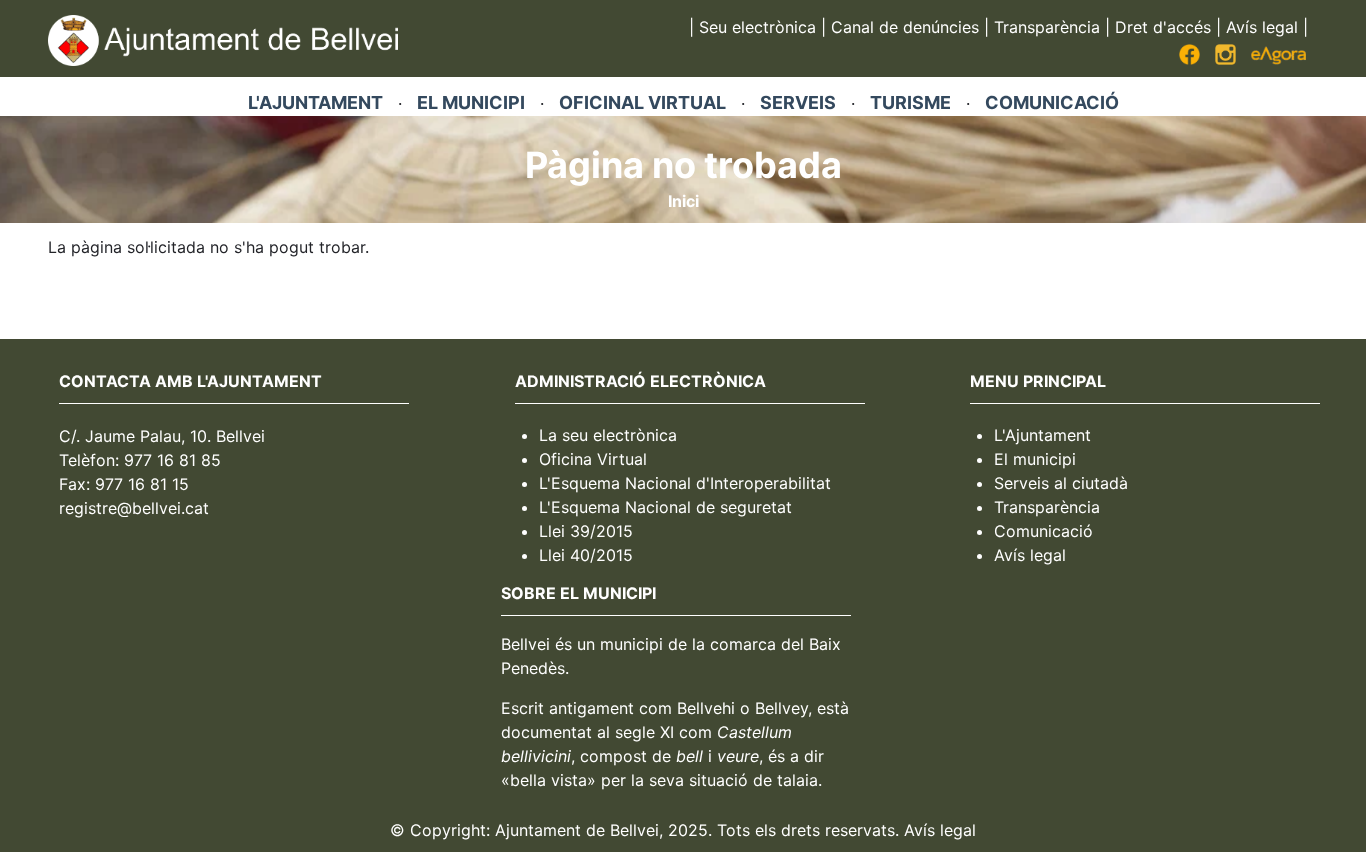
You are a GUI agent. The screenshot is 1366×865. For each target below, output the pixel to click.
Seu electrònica (757, 27)
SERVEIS (798, 102)
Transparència (1047, 27)
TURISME (910, 102)
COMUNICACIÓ (1052, 102)
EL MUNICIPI (471, 102)
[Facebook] (1189, 59)
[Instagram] (1225, 59)
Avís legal (1262, 27)
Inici (683, 201)
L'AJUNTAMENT (315, 102)
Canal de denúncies (905, 27)
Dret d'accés (1163, 27)
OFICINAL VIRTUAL (642, 102)
